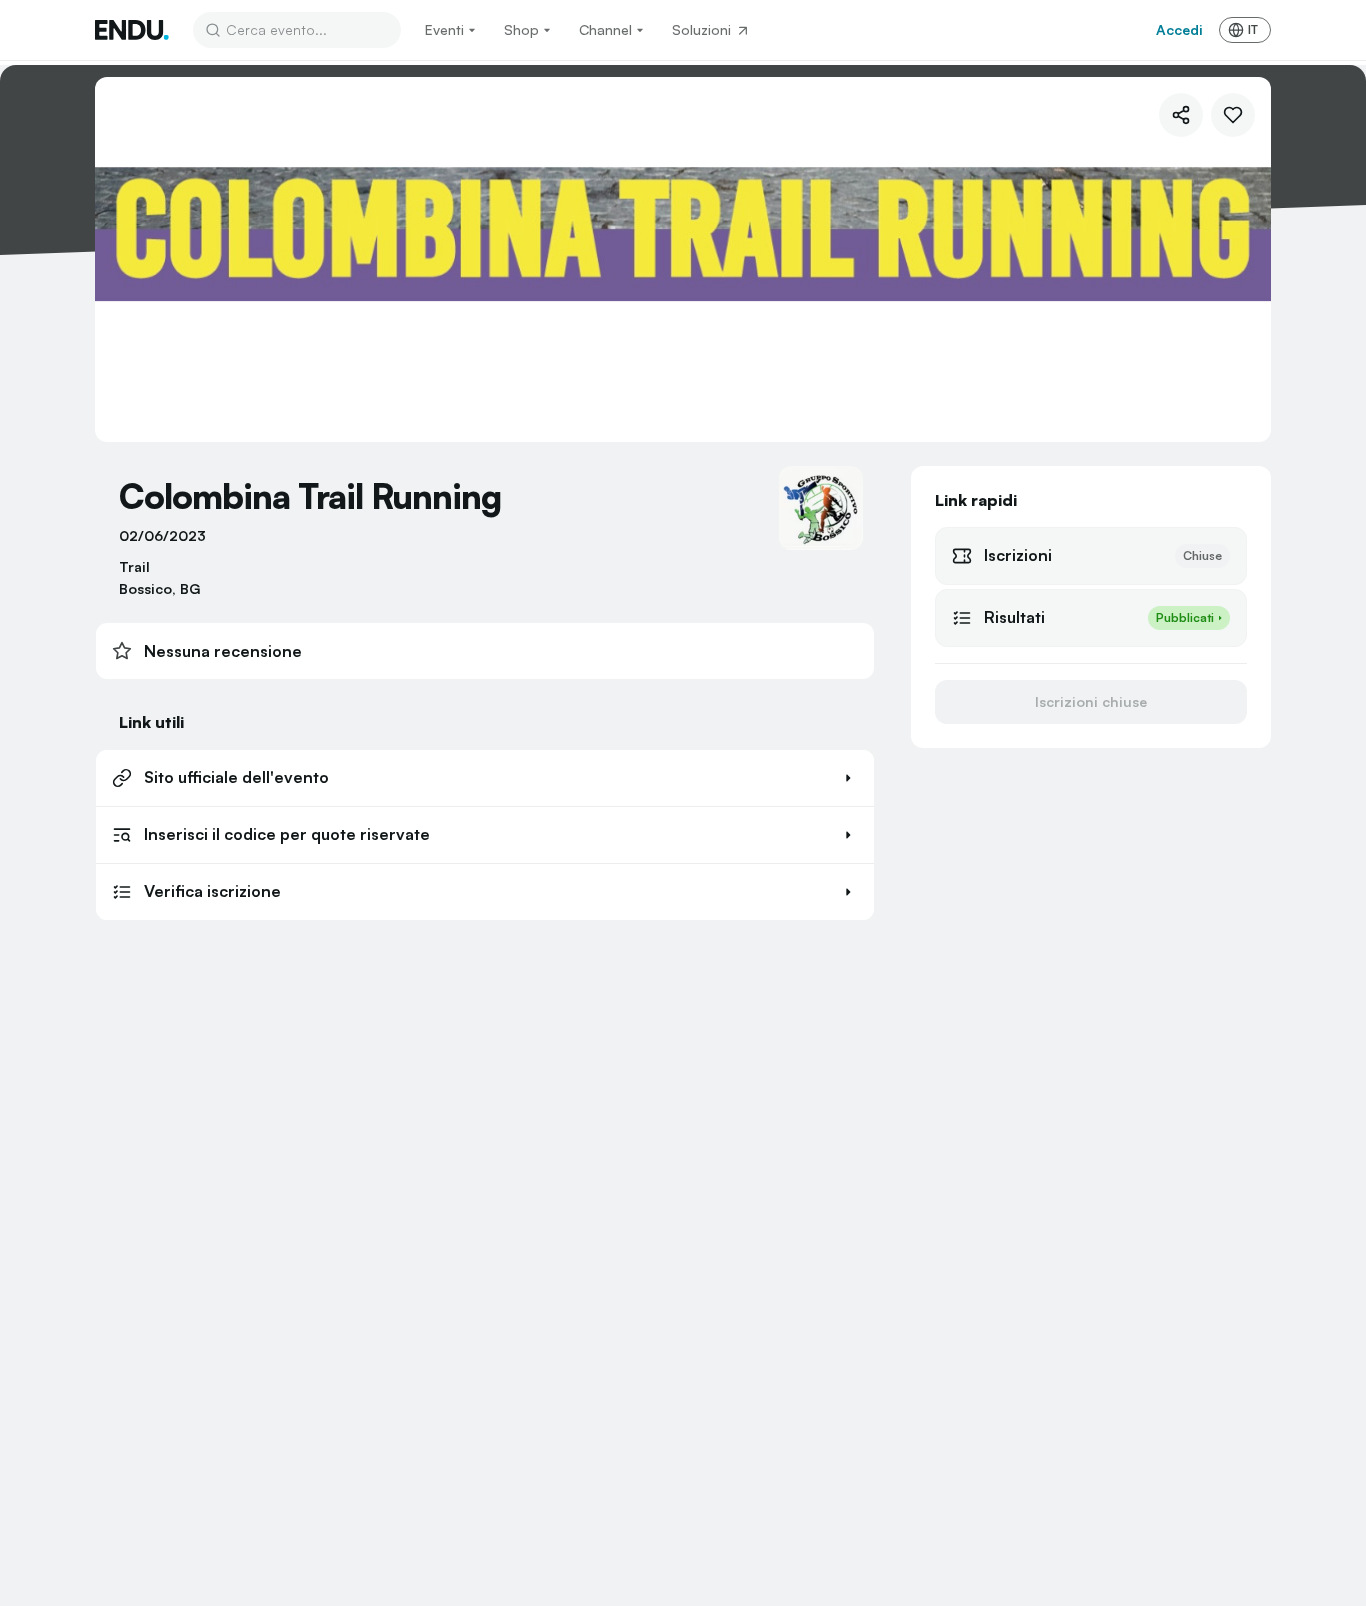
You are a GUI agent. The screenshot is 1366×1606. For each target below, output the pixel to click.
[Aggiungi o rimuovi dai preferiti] (1233, 115)
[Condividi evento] (1181, 115)
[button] (485, 778)
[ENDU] (132, 30)
